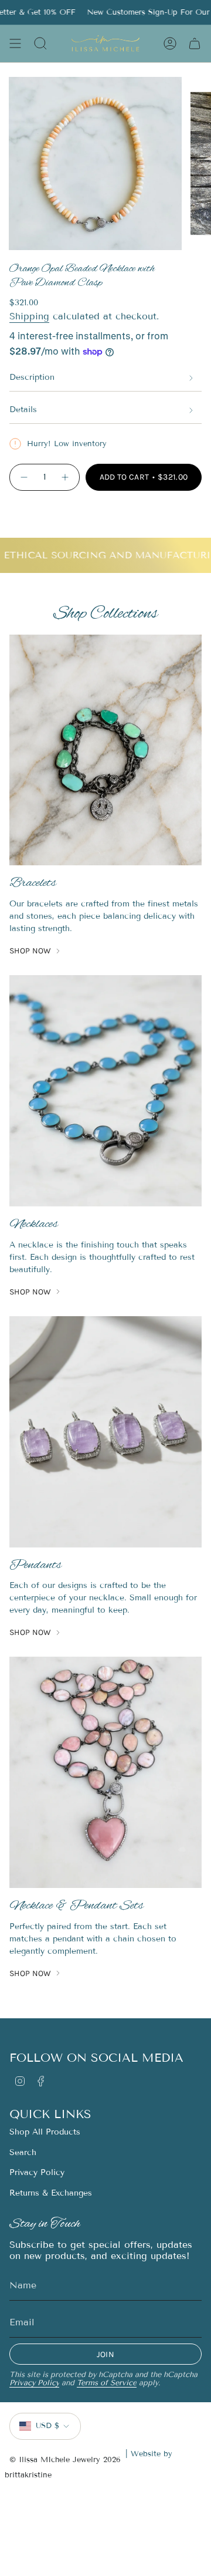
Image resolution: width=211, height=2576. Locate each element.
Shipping (29, 316)
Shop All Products (45, 2132)
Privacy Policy (37, 2172)
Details (23, 409)
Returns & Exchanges (51, 2193)
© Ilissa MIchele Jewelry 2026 (65, 2460)
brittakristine (28, 2475)
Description (32, 377)
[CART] (195, 43)
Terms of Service (107, 2383)
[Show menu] (15, 43)
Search (23, 2152)
